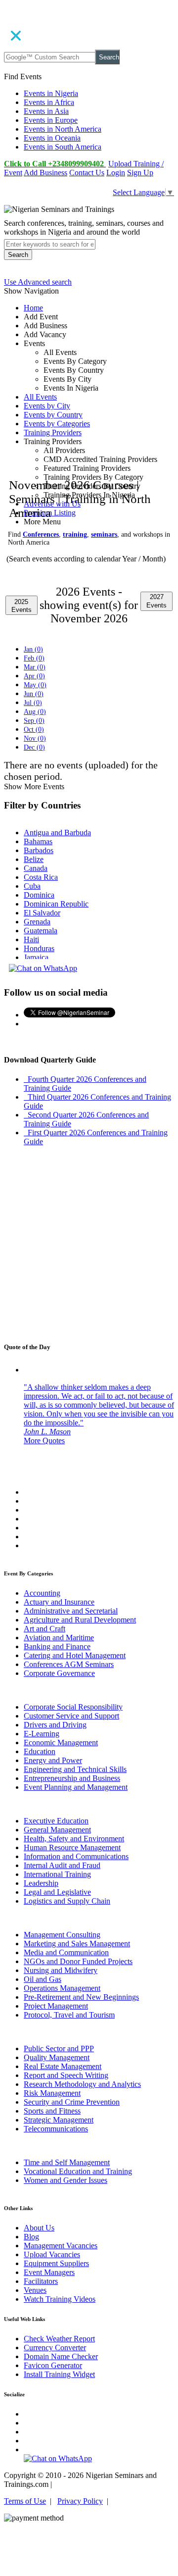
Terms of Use (25, 2501)
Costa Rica (41, 877)
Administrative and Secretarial (71, 1611)
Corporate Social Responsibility (73, 1707)
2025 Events (22, 606)
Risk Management (52, 2093)
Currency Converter (55, 2348)
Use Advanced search (38, 282)
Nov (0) (35, 738)
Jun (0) (34, 694)
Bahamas (38, 841)
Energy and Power (53, 1760)
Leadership (41, 1883)
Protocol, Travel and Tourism (69, 2015)
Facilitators (41, 2281)
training (75, 534)
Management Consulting (62, 1935)
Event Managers (49, 2272)
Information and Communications (76, 1856)
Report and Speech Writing (66, 2075)
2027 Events (156, 601)
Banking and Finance (57, 1646)
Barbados (39, 850)
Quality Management (57, 2057)
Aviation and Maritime (59, 1638)
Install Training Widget (59, 2374)
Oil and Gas (43, 1979)
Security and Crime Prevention (72, 2102)
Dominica (39, 895)
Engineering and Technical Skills (75, 1769)
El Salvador (42, 913)
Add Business (45, 173)
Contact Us (87, 173)
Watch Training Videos (60, 2299)
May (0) (35, 685)
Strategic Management (59, 2120)
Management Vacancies (61, 2246)
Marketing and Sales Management (77, 1944)
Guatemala (41, 931)
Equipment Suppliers (56, 2263)
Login (116, 173)
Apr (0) (34, 676)
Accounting (42, 1593)
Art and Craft (44, 1629)
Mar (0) (35, 667)
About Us (39, 2228)
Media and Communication (66, 1952)
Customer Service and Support (71, 1716)
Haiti (31, 939)
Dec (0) (34, 747)
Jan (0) (33, 649)
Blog (31, 2237)
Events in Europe (51, 120)
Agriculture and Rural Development (80, 1620)
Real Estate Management (63, 2066)
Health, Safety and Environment (74, 1839)
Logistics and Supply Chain (67, 1901)
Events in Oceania (52, 138)
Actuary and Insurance (59, 1602)
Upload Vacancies (52, 2254)
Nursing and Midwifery (61, 1970)
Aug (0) (35, 712)
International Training (57, 1874)
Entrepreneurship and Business (72, 1778)
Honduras (39, 948)
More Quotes (44, 1440)
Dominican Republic (56, 904)
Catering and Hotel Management (75, 1655)
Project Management (56, 2006)
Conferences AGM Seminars (69, 1664)
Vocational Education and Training (78, 2171)
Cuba (32, 886)
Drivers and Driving (55, 1725)
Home (33, 308)
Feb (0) (34, 658)
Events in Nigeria (51, 93)
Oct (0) (34, 730)
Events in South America (63, 147)
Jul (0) (33, 703)
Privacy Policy (80, 2501)
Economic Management (61, 1743)
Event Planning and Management (76, 1787)
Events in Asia (46, 111)
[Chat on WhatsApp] (43, 968)
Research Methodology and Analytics (82, 2084)
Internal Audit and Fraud (62, 1865)
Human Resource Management (72, 1847)
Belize (34, 859)
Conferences (41, 534)
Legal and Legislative (57, 1892)
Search (109, 57)
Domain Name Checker (61, 2356)
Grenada (37, 922)
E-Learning (42, 1734)
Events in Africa (49, 102)
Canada (36, 868)
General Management (57, 1830)
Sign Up (140, 173)
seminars (104, 534)
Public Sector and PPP (59, 2048)
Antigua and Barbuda (57, 833)
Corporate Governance (59, 1673)
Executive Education (56, 1821)
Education (40, 1751)
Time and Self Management (67, 2162)
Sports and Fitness (52, 2111)
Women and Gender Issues (66, 2180)
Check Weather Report (59, 2339)
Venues (35, 2290)
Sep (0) (34, 721)
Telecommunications (56, 2129)
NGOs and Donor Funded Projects (78, 1961)
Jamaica (36, 957)
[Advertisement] (89, 398)
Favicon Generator (53, 2365)
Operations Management (62, 1988)
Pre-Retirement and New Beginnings (81, 1997)
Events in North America (63, 129)
